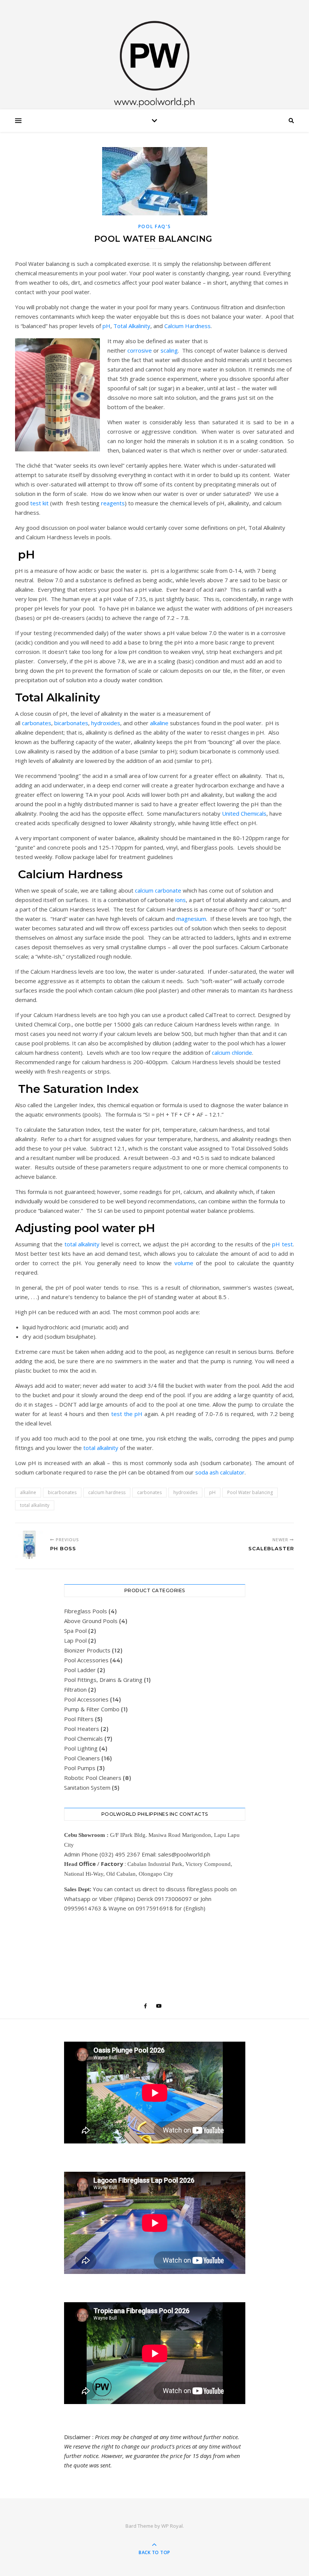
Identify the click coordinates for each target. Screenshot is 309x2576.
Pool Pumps (80, 1768)
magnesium (191, 919)
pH (106, 326)
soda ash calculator (220, 1472)
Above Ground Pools (91, 1621)
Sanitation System (87, 1787)
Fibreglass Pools (86, 1611)
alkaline (159, 723)
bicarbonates (71, 723)
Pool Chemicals (83, 1738)
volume (184, 1263)
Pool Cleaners (82, 1758)
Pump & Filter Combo (92, 1709)
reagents (113, 503)
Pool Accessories (86, 1660)
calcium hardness (107, 1492)
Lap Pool (75, 1640)
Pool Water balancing (250, 1492)
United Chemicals (244, 813)
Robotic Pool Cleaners (93, 1778)
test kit (39, 503)
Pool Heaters (82, 1729)
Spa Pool (75, 1631)
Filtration (75, 1689)
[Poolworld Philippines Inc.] (154, 57)
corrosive (140, 350)
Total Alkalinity (132, 326)
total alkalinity (82, 1244)
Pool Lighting (81, 1748)
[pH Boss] (29, 1545)
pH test (282, 1244)
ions (181, 900)
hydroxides (106, 723)
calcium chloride (232, 1052)
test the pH (127, 1414)
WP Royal (172, 2526)
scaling (169, 350)
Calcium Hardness (187, 326)
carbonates (37, 723)
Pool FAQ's (155, 226)
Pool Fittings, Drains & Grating (103, 1680)
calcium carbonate (158, 890)
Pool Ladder (80, 1670)
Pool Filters (79, 1719)
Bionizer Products (87, 1650)
